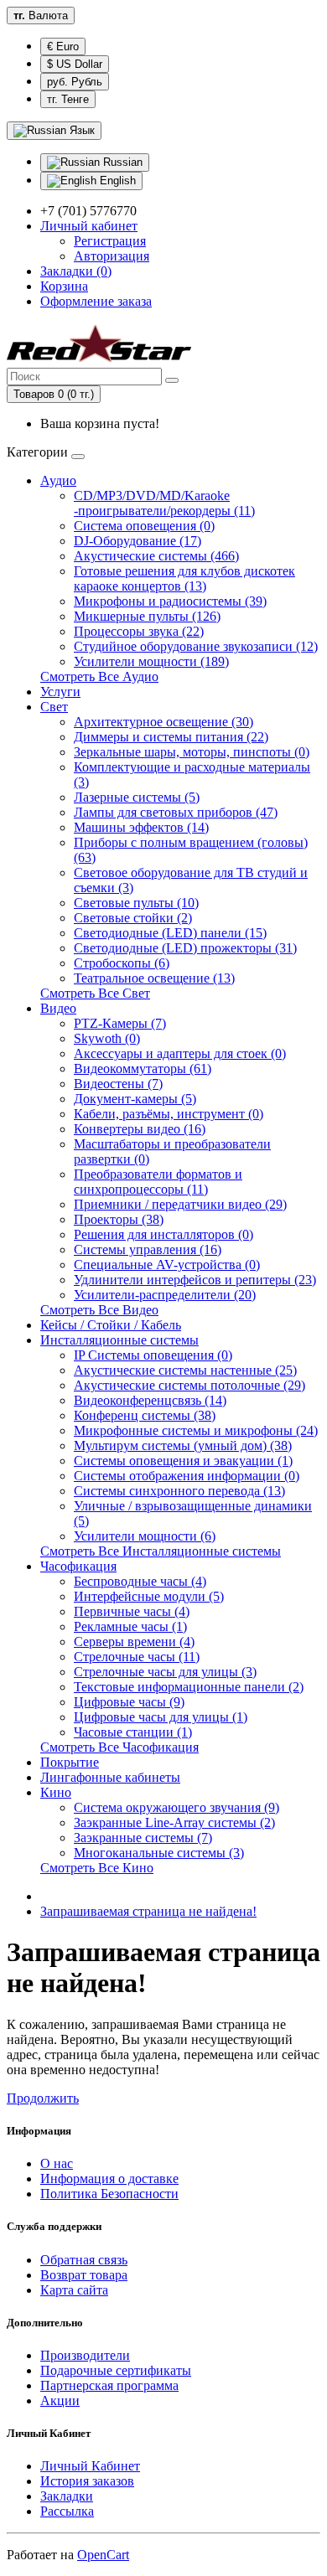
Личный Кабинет (90, 2466)
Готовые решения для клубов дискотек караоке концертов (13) (184, 578)
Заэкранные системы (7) (143, 1838)
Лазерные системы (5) (137, 797)
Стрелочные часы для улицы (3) (165, 1672)
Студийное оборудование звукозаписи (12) (196, 646)
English (116, 181)
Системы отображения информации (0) (187, 1476)
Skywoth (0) (107, 1038)
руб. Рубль (75, 82)
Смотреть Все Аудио (99, 676)
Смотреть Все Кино (97, 1868)
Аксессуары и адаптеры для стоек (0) (180, 1053)
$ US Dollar (75, 64)
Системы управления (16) (148, 1249)
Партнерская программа (109, 2385)
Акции (60, 2400)
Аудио (58, 480)
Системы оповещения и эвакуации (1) (183, 1461)
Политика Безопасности (109, 2194)
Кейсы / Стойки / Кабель (111, 1325)
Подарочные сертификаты (116, 2370)
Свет (54, 707)
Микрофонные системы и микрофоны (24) (196, 1430)
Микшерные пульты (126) (147, 616)
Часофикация (78, 1566)
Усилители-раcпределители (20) (165, 1295)
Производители (85, 2355)
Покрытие (70, 1762)
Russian (121, 162)
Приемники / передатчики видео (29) (180, 1204)
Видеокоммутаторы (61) (143, 1069)
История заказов (87, 2481)
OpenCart (103, 2555)
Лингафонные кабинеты (110, 1777)
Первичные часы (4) (132, 1611)
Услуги (60, 692)
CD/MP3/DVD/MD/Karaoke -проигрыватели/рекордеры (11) (164, 503)
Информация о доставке (109, 2179)
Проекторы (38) (119, 1219)
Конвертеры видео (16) (140, 1129)
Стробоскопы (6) (122, 963)
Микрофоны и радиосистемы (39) (170, 601)
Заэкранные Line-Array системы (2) (174, 1822)
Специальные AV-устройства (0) (167, 1265)
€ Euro (63, 46)
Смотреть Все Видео (99, 1310)
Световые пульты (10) (136, 903)
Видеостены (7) (118, 1084)
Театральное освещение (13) (154, 978)
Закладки (67, 2496)
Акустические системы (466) (156, 556)
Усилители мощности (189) (151, 661)
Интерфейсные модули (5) (149, 1596)
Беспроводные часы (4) (140, 1581)
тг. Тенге (68, 99)
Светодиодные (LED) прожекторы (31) (185, 948)
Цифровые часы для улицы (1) (161, 1717)
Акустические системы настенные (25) (185, 1370)
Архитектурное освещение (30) (163, 722)
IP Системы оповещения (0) (153, 1355)
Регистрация (110, 241)
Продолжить (43, 2098)
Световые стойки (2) (133, 918)
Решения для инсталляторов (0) (163, 1234)
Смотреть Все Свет (95, 993)
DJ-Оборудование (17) (138, 541)
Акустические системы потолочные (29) (189, 1385)
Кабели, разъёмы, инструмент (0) (169, 1114)
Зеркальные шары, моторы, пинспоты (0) (192, 752)
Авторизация (112, 256)
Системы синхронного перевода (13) (179, 1491)
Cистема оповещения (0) (144, 526)
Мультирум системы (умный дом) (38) (183, 1445)
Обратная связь (84, 2260)
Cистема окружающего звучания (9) (176, 1807)
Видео (58, 1008)
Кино (56, 1792)
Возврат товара (84, 2275)
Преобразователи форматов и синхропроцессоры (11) (158, 1182)
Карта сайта (74, 2290)
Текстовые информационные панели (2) (189, 1687)
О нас (57, 2163)
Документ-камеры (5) (135, 1099)
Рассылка (67, 2511)
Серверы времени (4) (134, 1642)
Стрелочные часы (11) (137, 1657)
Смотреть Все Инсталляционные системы (161, 1551)
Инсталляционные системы (119, 1340)
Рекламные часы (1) (130, 1626)
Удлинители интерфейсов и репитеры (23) (195, 1280)
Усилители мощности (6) (145, 1536)
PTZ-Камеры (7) (120, 1023)
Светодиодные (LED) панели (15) (170, 933)
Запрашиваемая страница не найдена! (148, 1911)
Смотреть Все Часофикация (119, 1747)
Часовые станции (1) (133, 1732)
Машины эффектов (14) (141, 827)
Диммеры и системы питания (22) (171, 737)
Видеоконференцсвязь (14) (150, 1400)
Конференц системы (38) (145, 1415)
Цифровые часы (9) (129, 1702)
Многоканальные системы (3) (159, 1853)
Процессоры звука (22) (139, 631)
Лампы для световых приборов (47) (176, 812)
